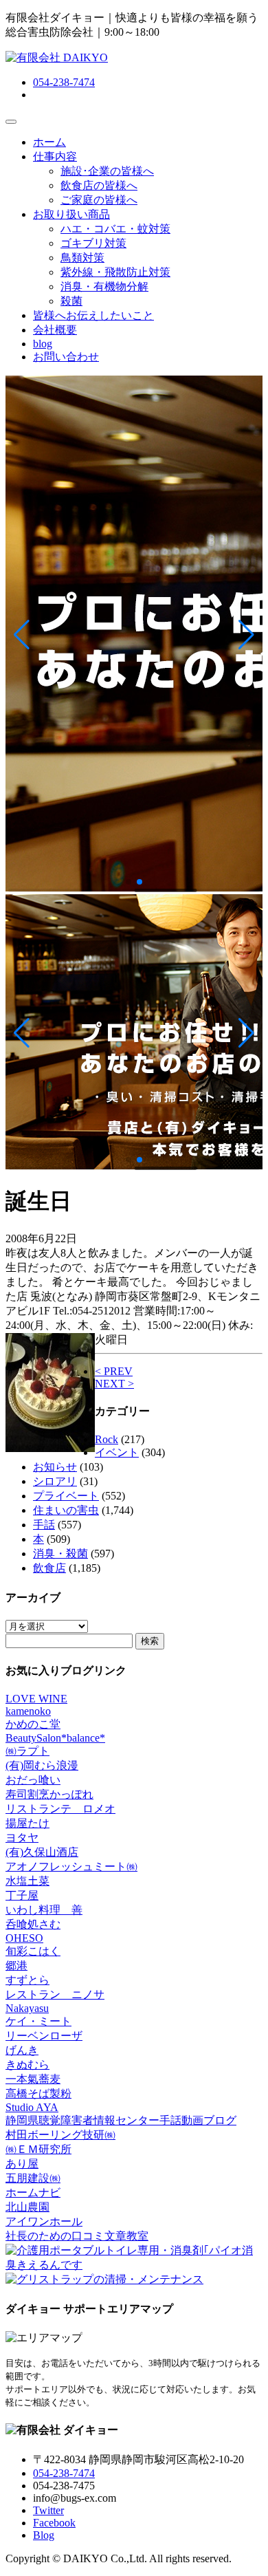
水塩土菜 (27, 1881)
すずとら (27, 1980)
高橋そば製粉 (38, 2093)
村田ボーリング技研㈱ (60, 2135)
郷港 (16, 1966)
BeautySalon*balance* (55, 1738)
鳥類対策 (82, 258)
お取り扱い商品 (71, 214)
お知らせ (55, 1467)
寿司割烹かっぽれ (49, 1794)
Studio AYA (32, 2107)
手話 (44, 1525)
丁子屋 (22, 1895)
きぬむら (27, 2065)
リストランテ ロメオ (60, 1809)
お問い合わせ (66, 357)
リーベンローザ (44, 2036)
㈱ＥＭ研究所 (38, 2149)
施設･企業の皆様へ (107, 171)
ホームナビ (33, 2193)
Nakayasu (27, 2008)
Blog (44, 2535)
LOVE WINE (36, 1699)
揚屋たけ (27, 1823)
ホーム (49, 142)
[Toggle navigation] (11, 122)
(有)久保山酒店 (42, 1852)
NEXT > (114, 1384)
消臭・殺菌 (60, 1554)
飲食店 (49, 1568)
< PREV (114, 1371)
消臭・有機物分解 (104, 286)
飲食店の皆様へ (99, 185)
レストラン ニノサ (55, 1994)
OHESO (24, 1938)
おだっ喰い (33, 1780)
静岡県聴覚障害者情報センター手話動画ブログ (121, 2120)
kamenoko (28, 1711)
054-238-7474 (64, 82)
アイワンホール (44, 2221)
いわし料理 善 (44, 1910)
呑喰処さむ (33, 1924)
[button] (22, 635)
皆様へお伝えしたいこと (93, 315)
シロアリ (55, 1481)
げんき (22, 2050)
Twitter (48, 2510)
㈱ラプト (27, 1751)
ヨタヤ (22, 1838)
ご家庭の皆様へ (99, 200)
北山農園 (27, 2207)
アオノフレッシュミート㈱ (71, 1866)
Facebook (54, 2523)
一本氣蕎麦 (33, 2079)
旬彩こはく (33, 1951)
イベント (117, 1452)
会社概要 (55, 330)
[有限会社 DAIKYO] (57, 57)
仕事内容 (55, 156)
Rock (107, 1439)
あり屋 (22, 2164)
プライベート (66, 1496)
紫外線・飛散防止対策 (115, 272)
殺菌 (71, 301)
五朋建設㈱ (33, 2178)
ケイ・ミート (38, 2021)
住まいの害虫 (66, 1510)
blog (43, 344)
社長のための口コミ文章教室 (77, 2236)
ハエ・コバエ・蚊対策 (115, 229)
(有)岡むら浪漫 (42, 1765)
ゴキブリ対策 (93, 243)
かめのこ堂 (33, 1724)
